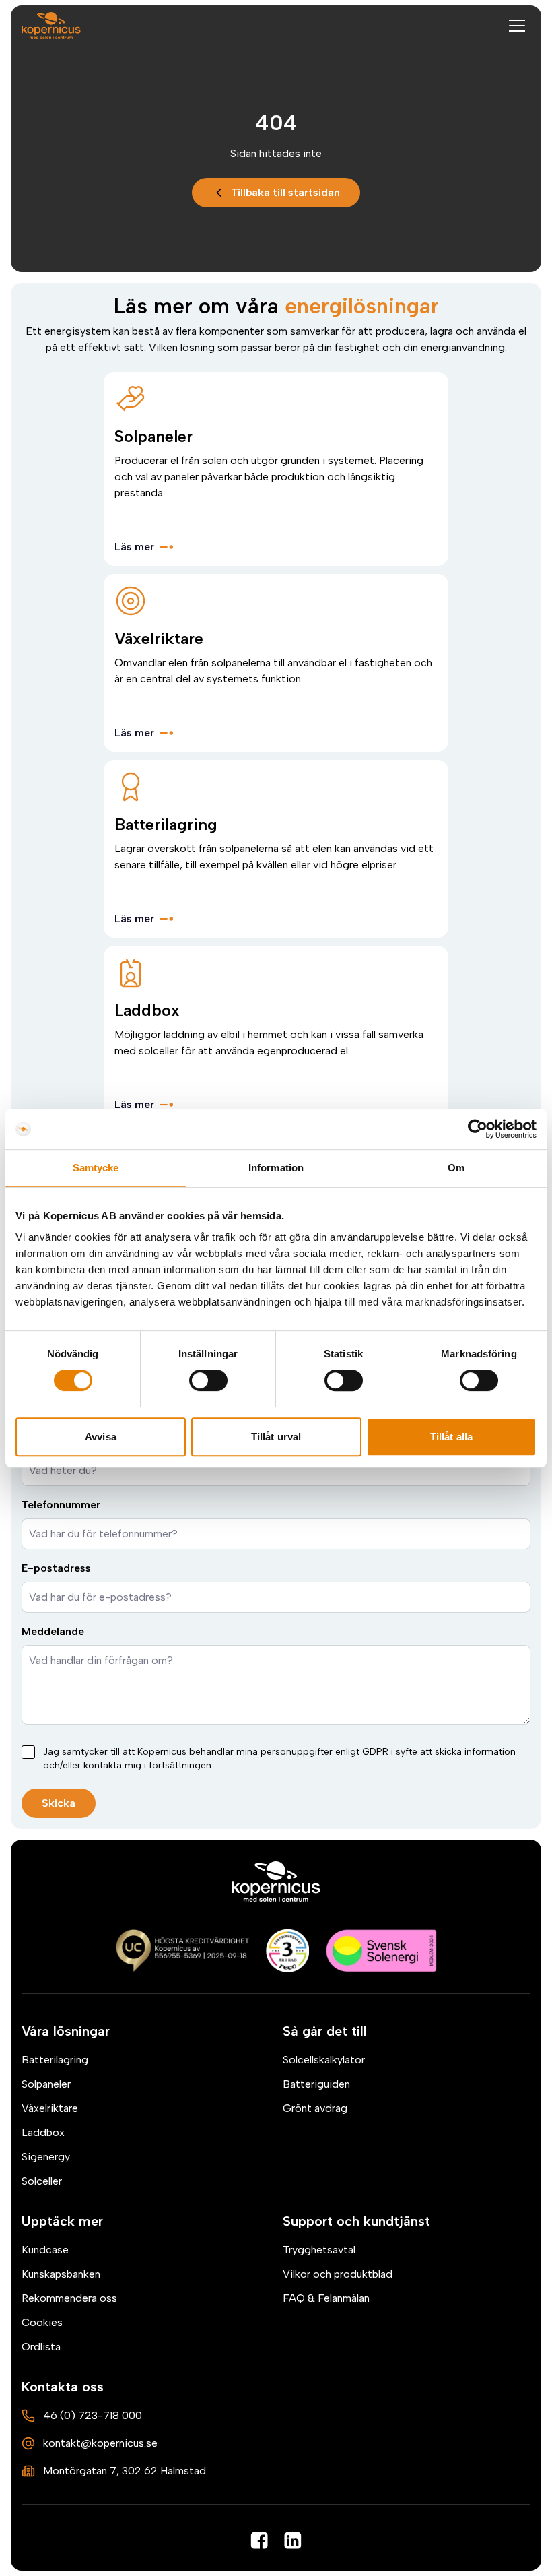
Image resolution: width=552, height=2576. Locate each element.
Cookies (42, 2322)
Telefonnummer (61, 1505)
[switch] (208, 1380)
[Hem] (276, 1881)
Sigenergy (46, 2157)
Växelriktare (50, 2108)
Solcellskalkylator (324, 2060)
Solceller (42, 2181)
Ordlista (41, 2347)
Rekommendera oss (69, 2298)
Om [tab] (456, 1168)
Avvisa (101, 1437)
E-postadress (56, 1568)
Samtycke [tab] (96, 1168)
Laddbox (43, 2132)
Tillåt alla (451, 1437)
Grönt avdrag (315, 2108)
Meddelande (53, 1631)
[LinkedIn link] (293, 2540)
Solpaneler (46, 2084)
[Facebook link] (259, 2540)
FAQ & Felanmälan (326, 2298)
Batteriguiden (316, 2084)
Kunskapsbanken (61, 2274)
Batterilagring (55, 2060)
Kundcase (45, 2250)
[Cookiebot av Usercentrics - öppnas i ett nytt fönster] (478, 1129)
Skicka (59, 1803)
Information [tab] (276, 1168)
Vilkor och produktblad (338, 2274)
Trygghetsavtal (319, 2250)
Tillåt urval (276, 1437)
